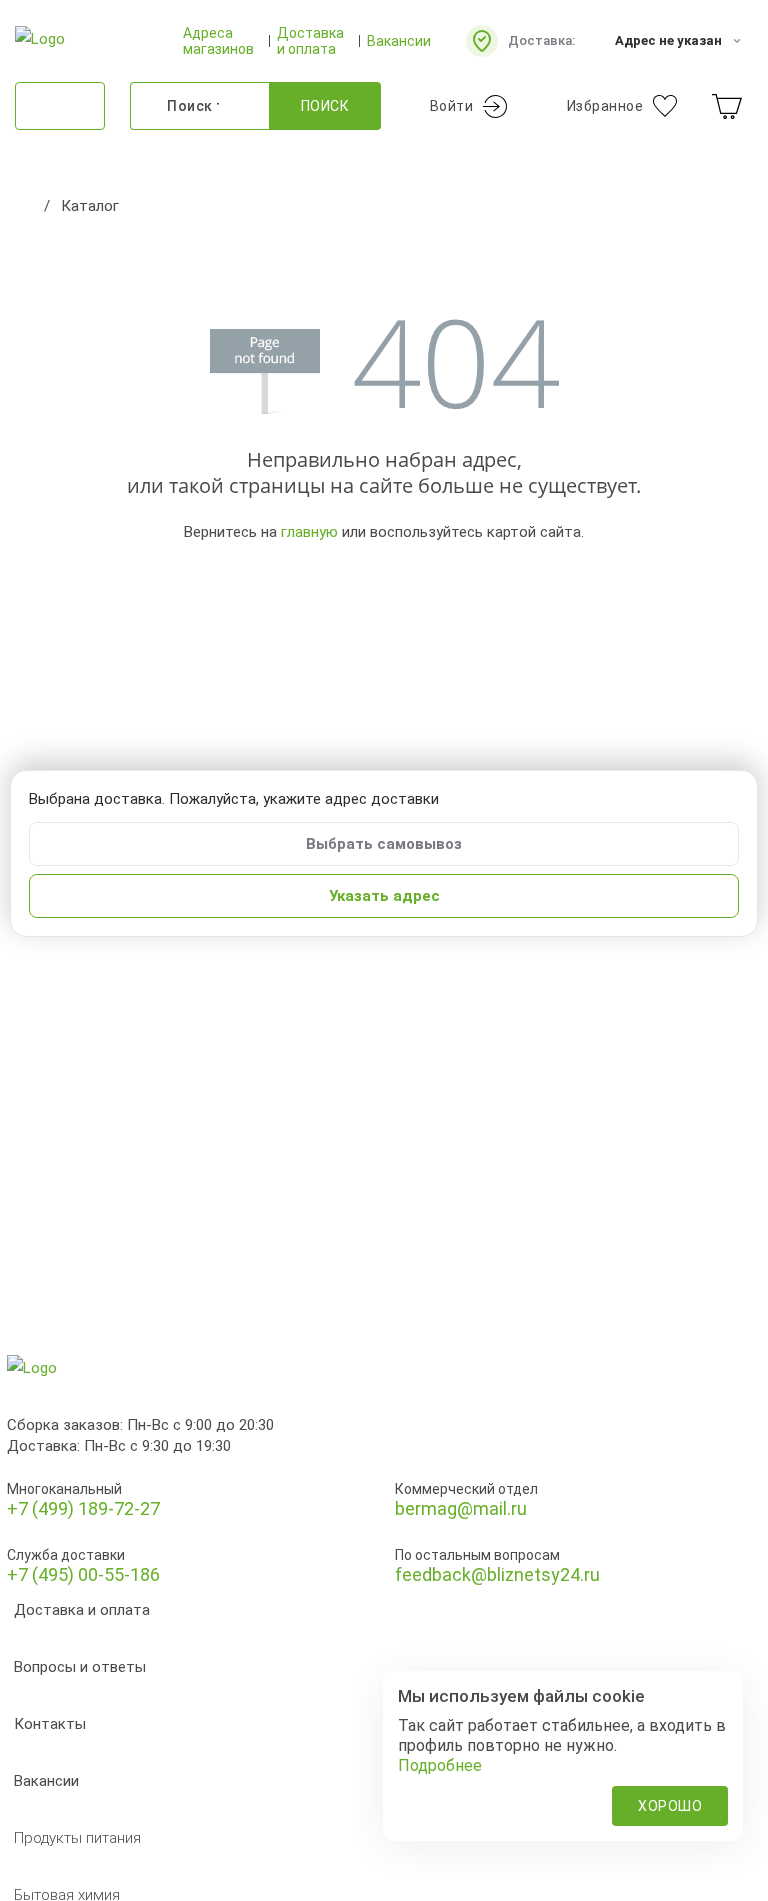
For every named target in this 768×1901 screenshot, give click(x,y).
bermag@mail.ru (461, 1508)
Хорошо (670, 1806)
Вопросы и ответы (80, 1667)
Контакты (50, 1724)
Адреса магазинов (218, 41)
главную (309, 532)
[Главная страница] (25, 206)
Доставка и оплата (310, 41)
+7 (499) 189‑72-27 (83, 1508)
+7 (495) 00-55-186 (83, 1574)
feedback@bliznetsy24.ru (497, 1574)
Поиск (325, 106)
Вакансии (399, 41)
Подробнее (440, 1765)
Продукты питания (77, 1838)
